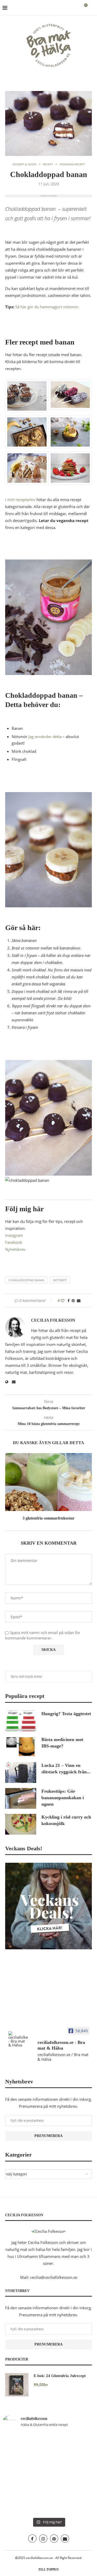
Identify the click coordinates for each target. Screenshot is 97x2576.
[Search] (92, 8)
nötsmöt (60, 1280)
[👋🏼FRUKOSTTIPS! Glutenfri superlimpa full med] (25, 2474)
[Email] (65, 2539)
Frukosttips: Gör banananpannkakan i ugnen (63, 1798)
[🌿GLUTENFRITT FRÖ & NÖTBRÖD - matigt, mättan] (25, 2447)
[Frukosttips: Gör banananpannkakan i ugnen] (21, 1798)
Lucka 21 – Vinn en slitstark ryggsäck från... (66, 1769)
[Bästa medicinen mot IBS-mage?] (21, 1747)
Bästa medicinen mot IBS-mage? (62, 1743)
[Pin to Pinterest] (73, 1301)
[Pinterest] (54, 2539)
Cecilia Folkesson (53, 1320)
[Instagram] (43, 2539)
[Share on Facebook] (69, 1301)
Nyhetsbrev (15, 1249)
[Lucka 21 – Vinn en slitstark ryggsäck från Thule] (21, 1773)
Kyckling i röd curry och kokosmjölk (66, 1820)
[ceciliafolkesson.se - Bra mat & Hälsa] (18, 2039)
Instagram (14, 1235)
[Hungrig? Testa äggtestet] (21, 1721)
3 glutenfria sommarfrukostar (48, 1518)
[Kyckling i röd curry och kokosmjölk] (21, 1824)
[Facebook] (32, 2539)
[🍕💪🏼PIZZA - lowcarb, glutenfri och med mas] (72, 2447)
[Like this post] (63, 1301)
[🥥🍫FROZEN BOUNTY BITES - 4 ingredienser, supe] (72, 2501)
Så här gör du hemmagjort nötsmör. (47, 307)
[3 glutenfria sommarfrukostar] (48, 1482)
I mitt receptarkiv (20, 500)
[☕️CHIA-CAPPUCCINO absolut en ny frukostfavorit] (25, 2501)
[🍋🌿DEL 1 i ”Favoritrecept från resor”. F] (72, 2474)
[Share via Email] (79, 1301)
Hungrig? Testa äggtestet (66, 1714)
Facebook (14, 1242)
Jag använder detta (45, 737)
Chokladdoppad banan (26, 1280)
